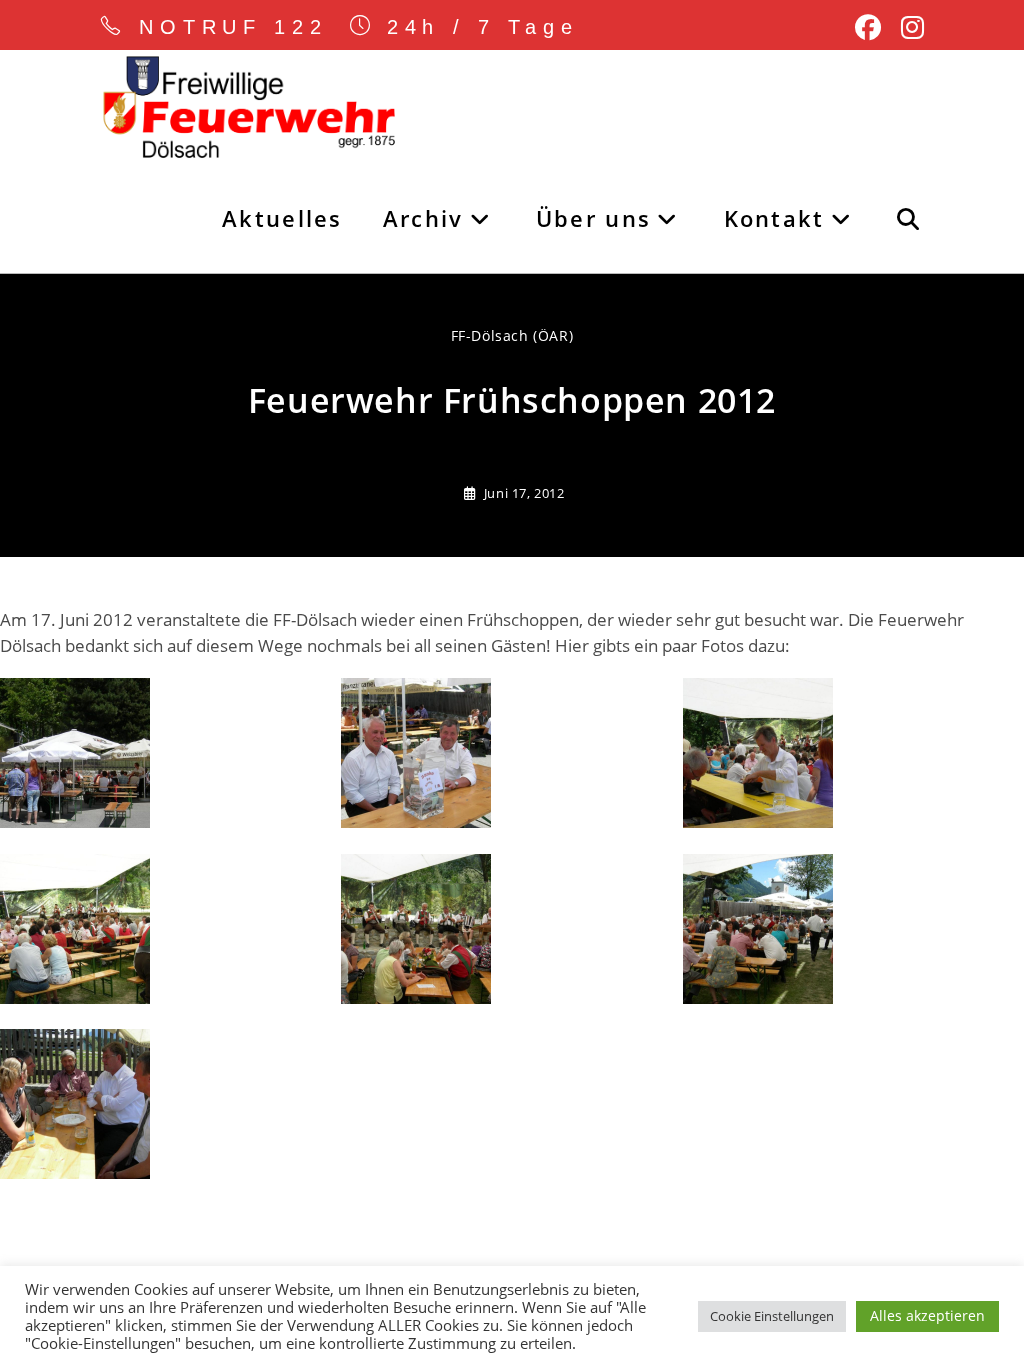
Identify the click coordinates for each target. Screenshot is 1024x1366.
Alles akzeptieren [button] (927, 1315)
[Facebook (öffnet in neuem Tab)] (868, 28)
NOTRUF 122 (233, 27)
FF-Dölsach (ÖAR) (512, 335)
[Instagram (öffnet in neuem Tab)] (907, 28)
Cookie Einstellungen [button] (772, 1316)
